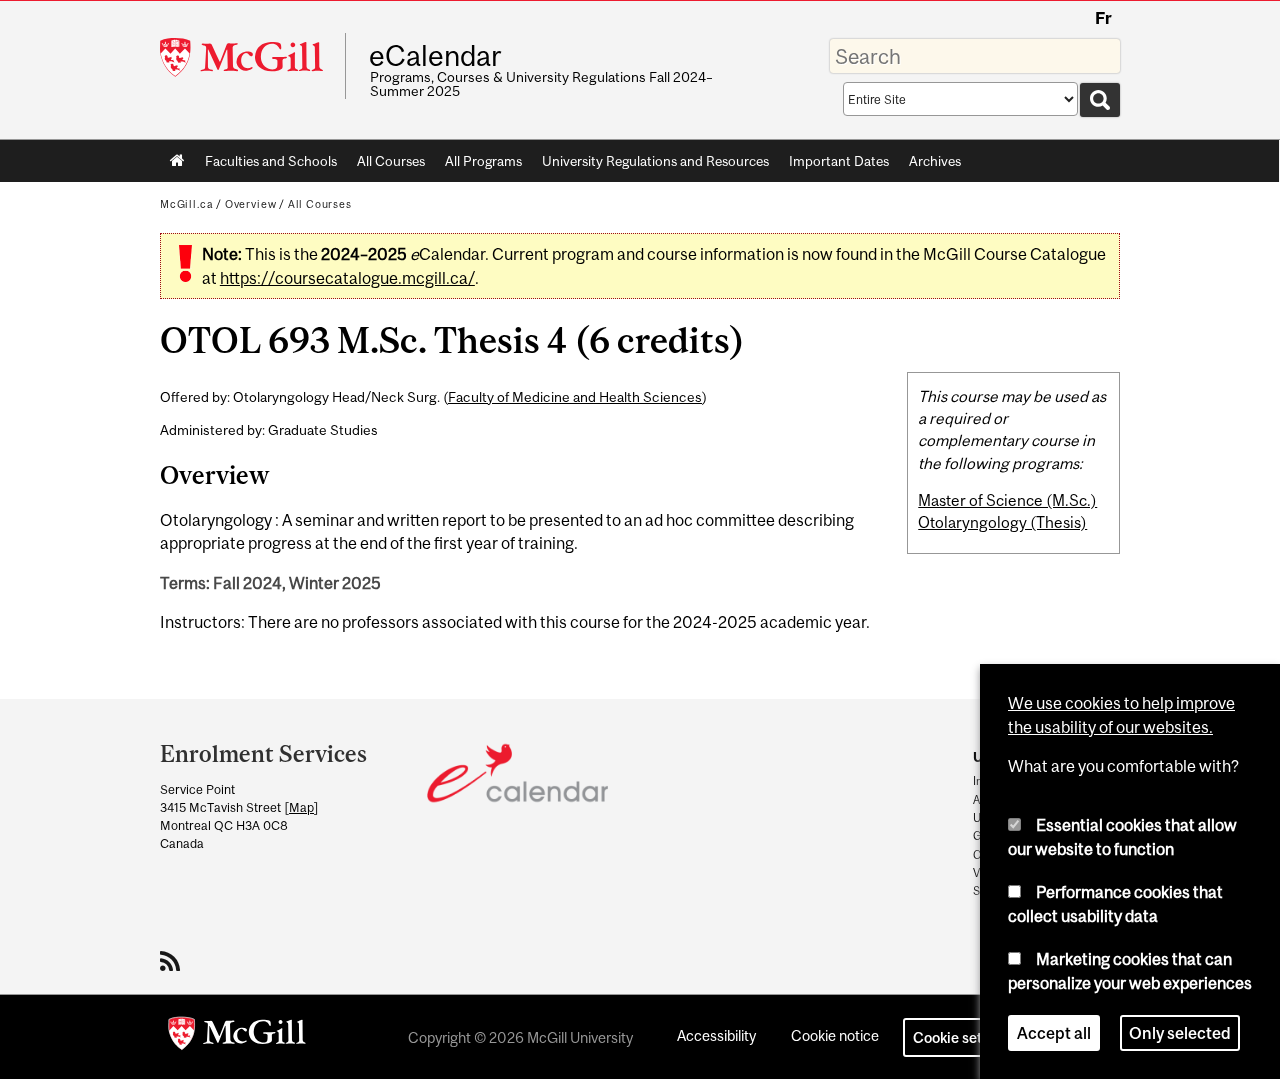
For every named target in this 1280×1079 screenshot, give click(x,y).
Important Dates (839, 161)
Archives (935, 161)
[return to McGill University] (237, 1037)
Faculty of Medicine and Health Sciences (575, 397)
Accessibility (716, 1035)
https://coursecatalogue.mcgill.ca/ (347, 278)
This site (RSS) (173, 961)
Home (177, 161)
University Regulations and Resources (655, 161)
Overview (251, 204)
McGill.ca (186, 204)
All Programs (483, 161)
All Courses (391, 161)
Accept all (1054, 1033)
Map (301, 807)
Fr (1103, 18)
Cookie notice (835, 1035)
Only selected (1180, 1033)
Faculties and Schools (266, 165)
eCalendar (435, 56)
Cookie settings (964, 1037)
